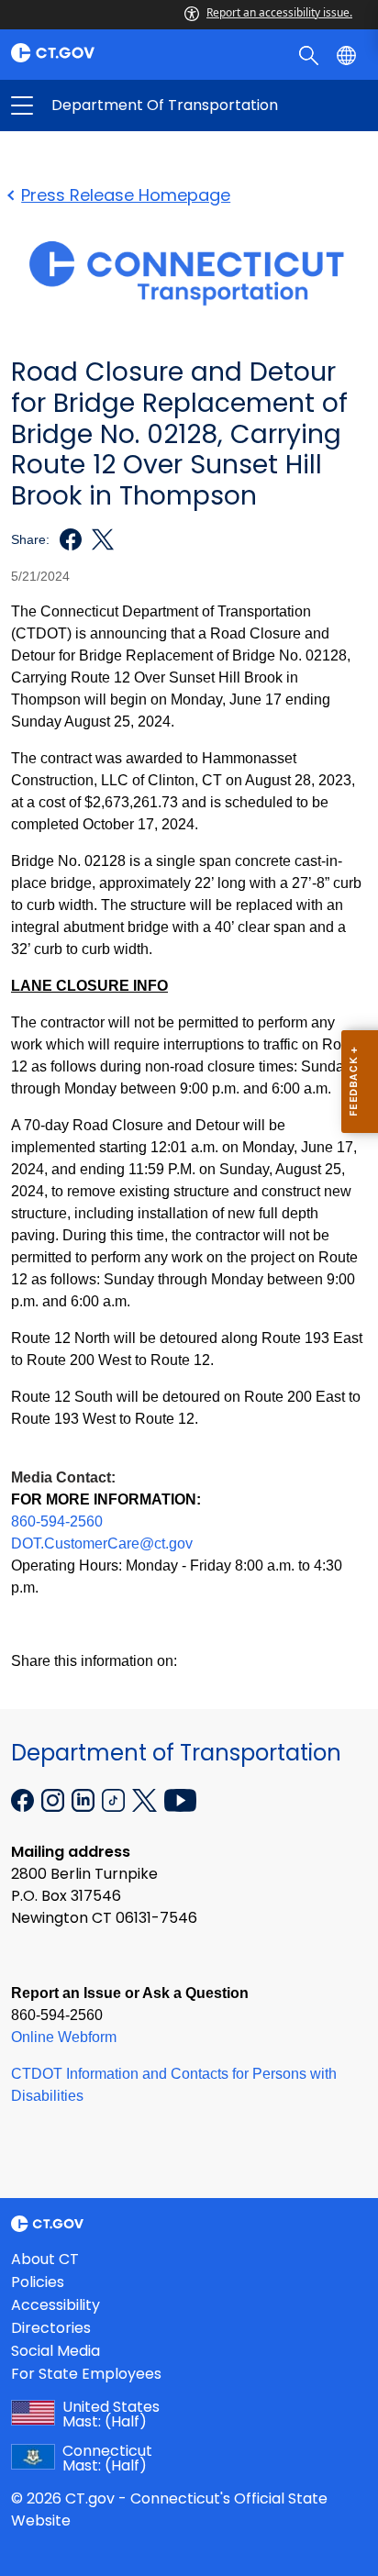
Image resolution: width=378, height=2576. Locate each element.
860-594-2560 (57, 1521)
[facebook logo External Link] (66, 539)
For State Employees (86, 2374)
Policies (38, 2282)
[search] (311, 54)
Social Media (56, 2351)
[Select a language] (348, 54)
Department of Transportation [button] (106, 105)
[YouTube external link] (180, 1799)
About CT (45, 2259)
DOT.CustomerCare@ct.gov (102, 1543)
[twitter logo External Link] (98, 539)
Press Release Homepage (126, 195)
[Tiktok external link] (115, 1799)
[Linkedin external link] (85, 1799)
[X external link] (146, 1799)
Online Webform (64, 2037)
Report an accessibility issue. (279, 12)
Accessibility (56, 2305)
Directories (51, 2328)
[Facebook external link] (24, 1799)
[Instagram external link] (55, 1799)
